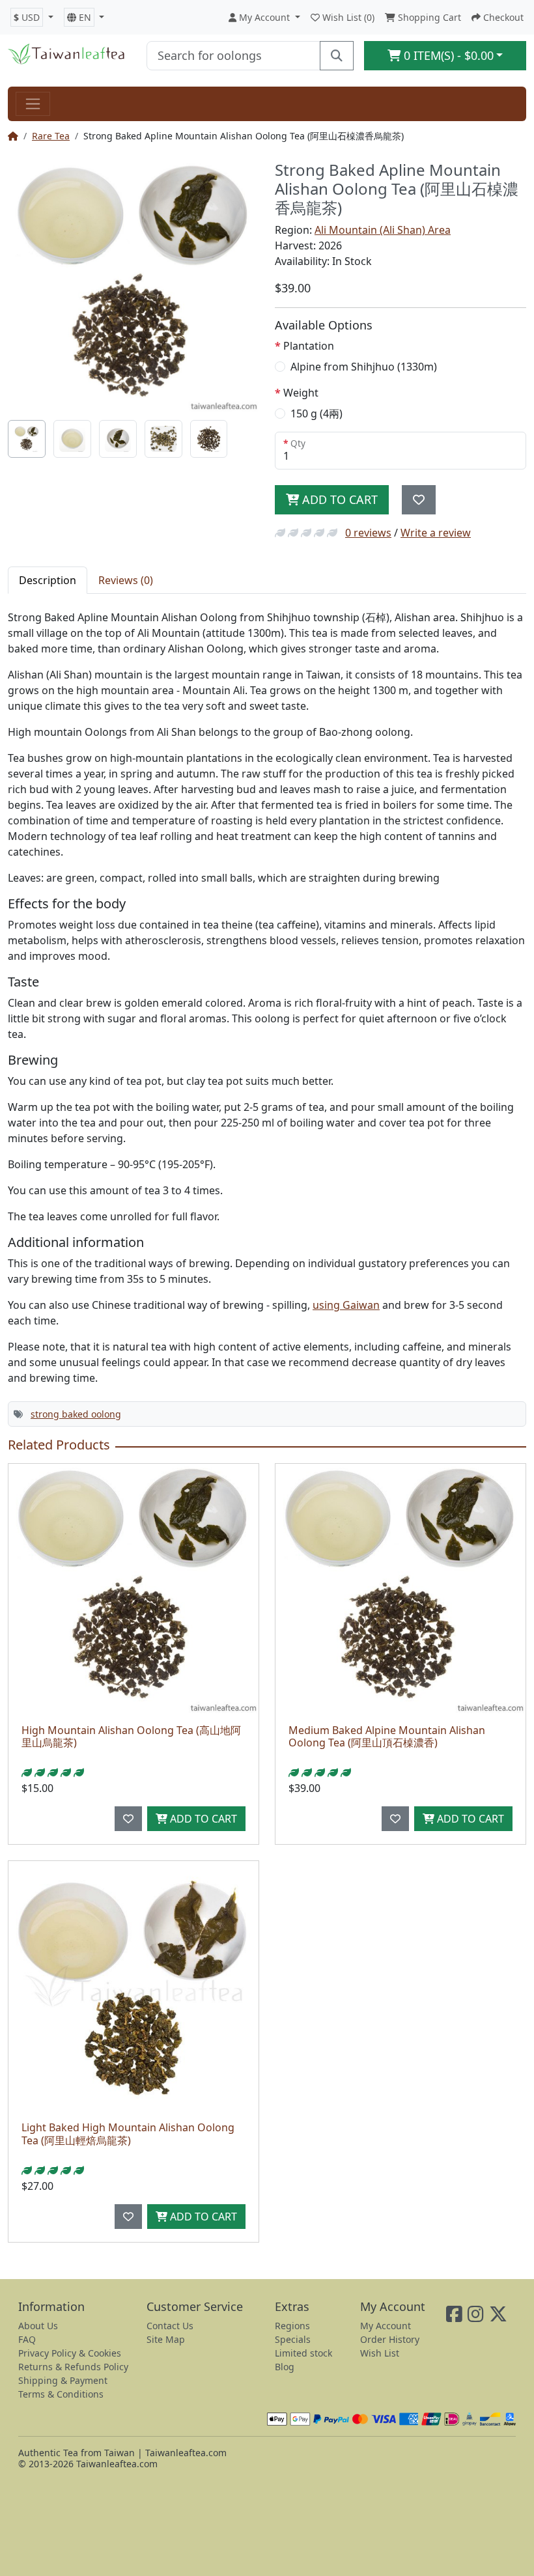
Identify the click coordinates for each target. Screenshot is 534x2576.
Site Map (166, 2339)
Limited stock (303, 2353)
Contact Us (170, 2326)
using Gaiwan (346, 1305)
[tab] (27, 439)
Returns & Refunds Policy (73, 2367)
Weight (301, 393)
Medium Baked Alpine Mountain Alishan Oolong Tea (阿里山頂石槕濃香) (387, 1736)
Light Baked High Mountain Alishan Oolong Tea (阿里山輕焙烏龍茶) (128, 2134)
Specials (293, 2339)
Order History (390, 2339)
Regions (292, 2326)
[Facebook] (454, 2317)
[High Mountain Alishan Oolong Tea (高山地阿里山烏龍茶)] (133, 1589)
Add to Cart (338, 499)
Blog (285, 2367)
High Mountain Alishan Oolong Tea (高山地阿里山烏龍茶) (131, 1736)
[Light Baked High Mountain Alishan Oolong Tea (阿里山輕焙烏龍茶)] (133, 1986)
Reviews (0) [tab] (126, 580)
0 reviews (368, 533)
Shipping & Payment (63, 2380)
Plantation (309, 346)
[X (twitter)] (498, 2317)
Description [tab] (48, 580)
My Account (386, 2326)
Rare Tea (51, 136)
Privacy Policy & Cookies (70, 2353)
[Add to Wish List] (419, 500)
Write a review (436, 533)
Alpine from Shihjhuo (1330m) (364, 367)
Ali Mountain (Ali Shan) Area (383, 230)
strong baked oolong (76, 1414)
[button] (32, 17)
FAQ (27, 2339)
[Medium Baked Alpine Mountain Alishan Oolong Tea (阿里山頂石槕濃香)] (400, 1589)
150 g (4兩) (316, 413)
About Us (38, 2326)
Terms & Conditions (61, 2394)
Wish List (380, 2353)
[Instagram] (476, 2317)
